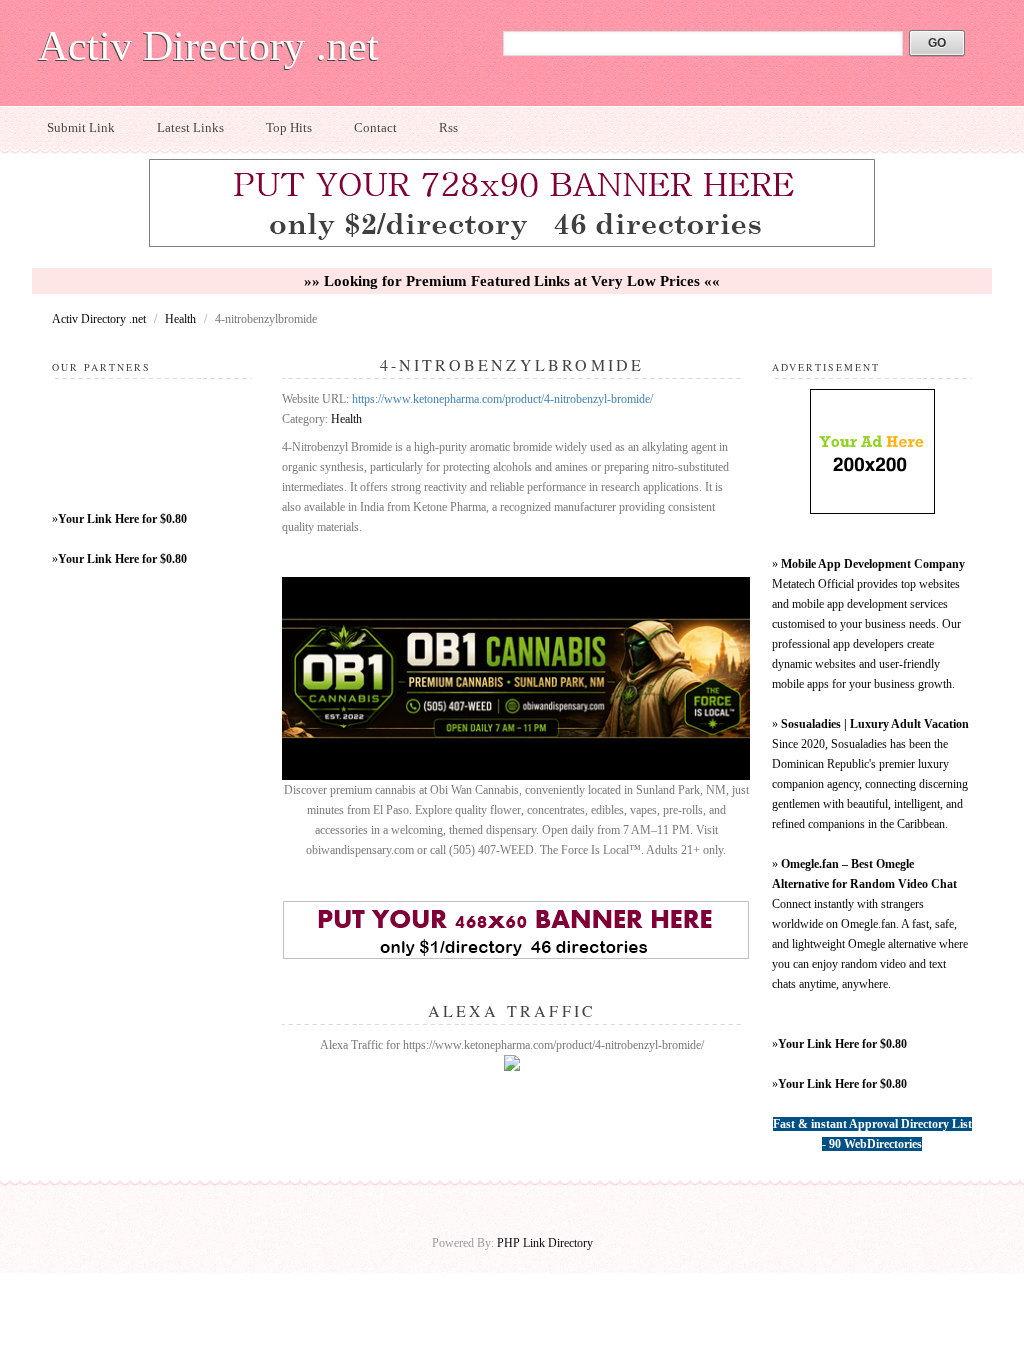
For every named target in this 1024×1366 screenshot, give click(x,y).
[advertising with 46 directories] (872, 510)
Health (182, 319)
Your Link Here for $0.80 (122, 519)
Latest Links (190, 127)
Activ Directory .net (208, 46)
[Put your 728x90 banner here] (512, 244)
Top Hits (289, 127)
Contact (375, 127)
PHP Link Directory (545, 1243)
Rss (448, 127)
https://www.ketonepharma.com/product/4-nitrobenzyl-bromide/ (502, 399)
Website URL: (317, 399)
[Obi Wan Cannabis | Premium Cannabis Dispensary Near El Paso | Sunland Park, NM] (516, 776)
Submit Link (81, 127)
